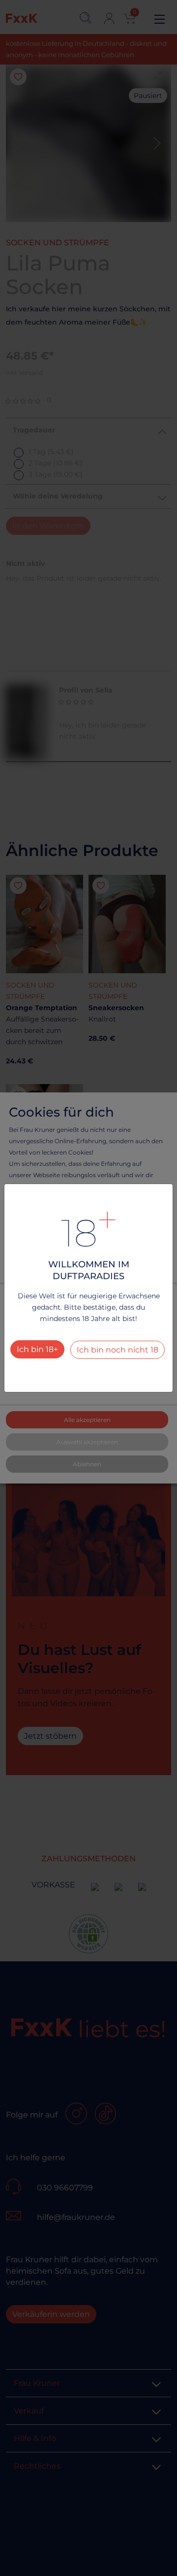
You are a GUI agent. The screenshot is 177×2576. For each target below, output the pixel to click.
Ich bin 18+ (37, 1349)
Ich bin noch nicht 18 (118, 1350)
